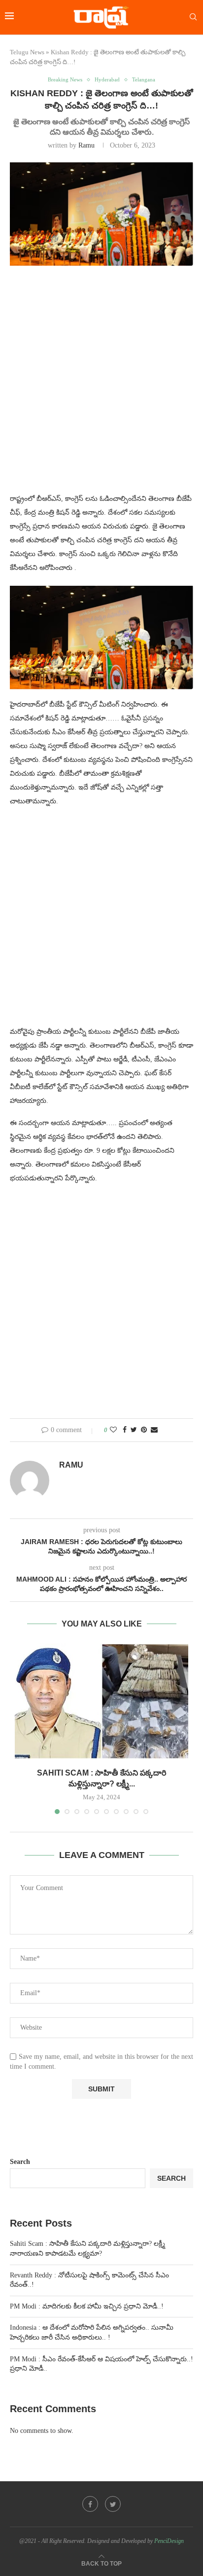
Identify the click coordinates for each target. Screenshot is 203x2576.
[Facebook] (90, 2504)
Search (20, 2162)
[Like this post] (113, 1430)
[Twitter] (113, 2504)
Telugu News (27, 52)
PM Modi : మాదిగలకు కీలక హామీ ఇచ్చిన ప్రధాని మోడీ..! (87, 2306)
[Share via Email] (154, 1430)
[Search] (193, 17)
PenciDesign (169, 2541)
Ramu (86, 145)
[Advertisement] (101, 385)
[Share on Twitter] (134, 1430)
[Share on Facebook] (125, 1430)
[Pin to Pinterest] (144, 1430)
